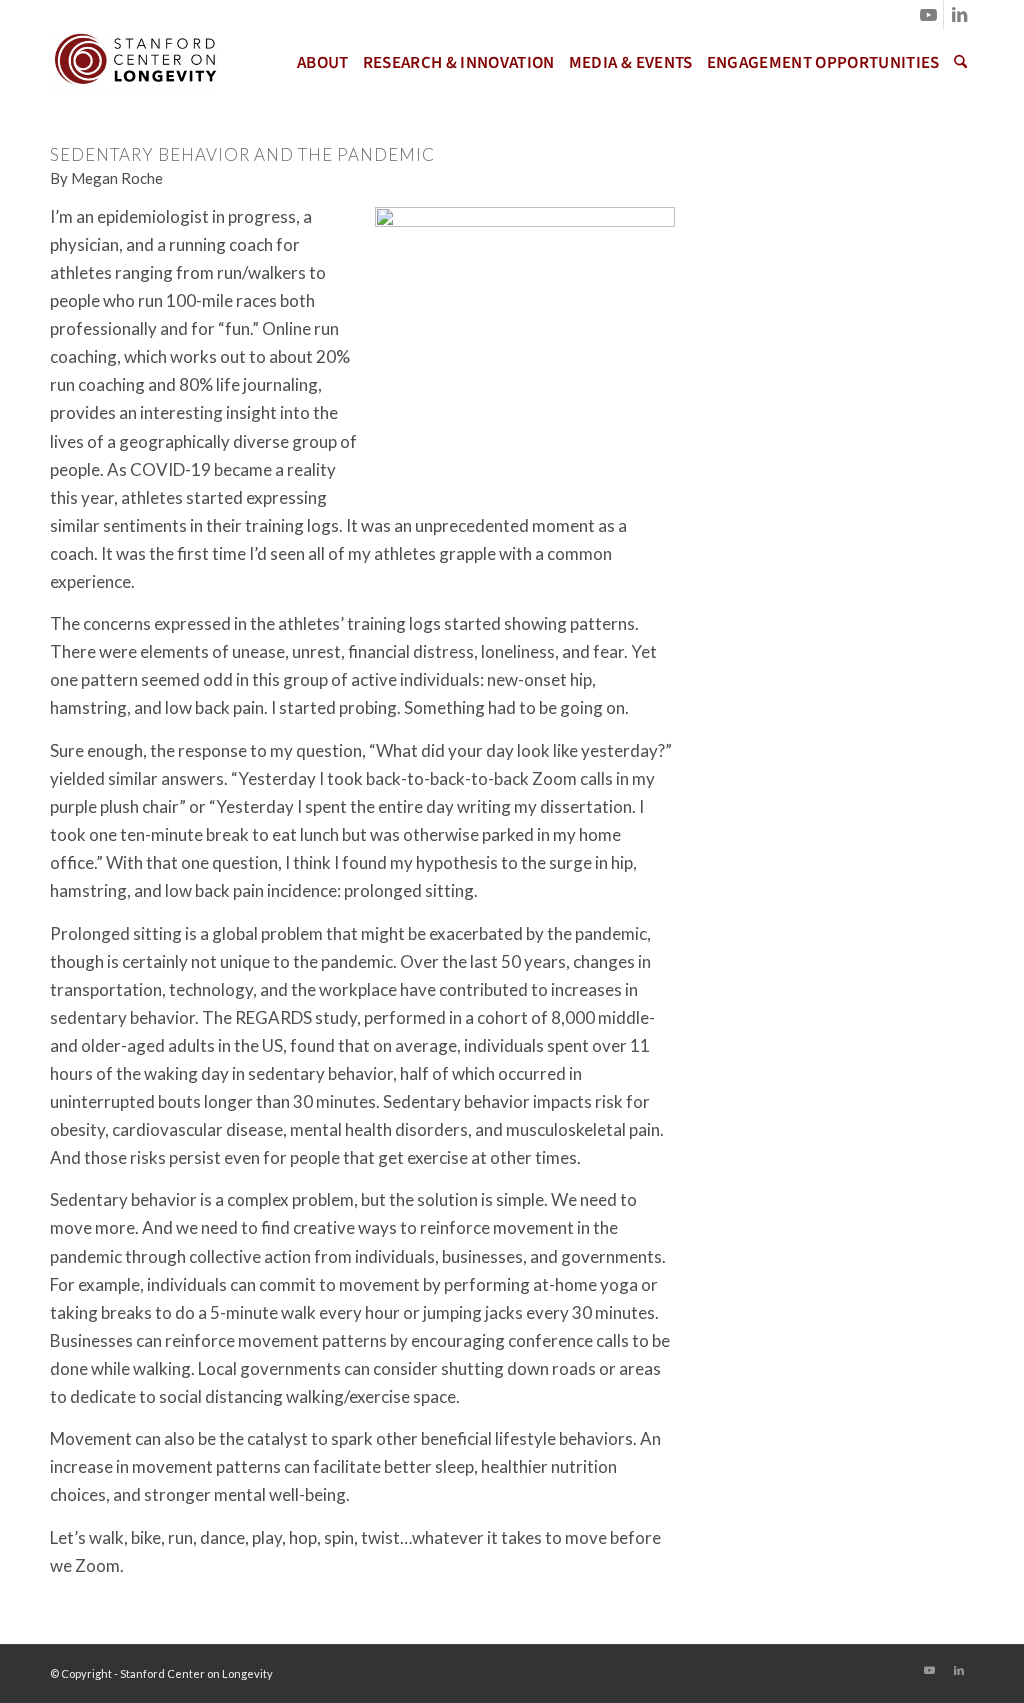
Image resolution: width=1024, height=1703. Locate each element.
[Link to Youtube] (928, 15)
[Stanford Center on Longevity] (134, 63)
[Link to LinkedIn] (959, 15)
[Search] (960, 63)
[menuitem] (323, 63)
